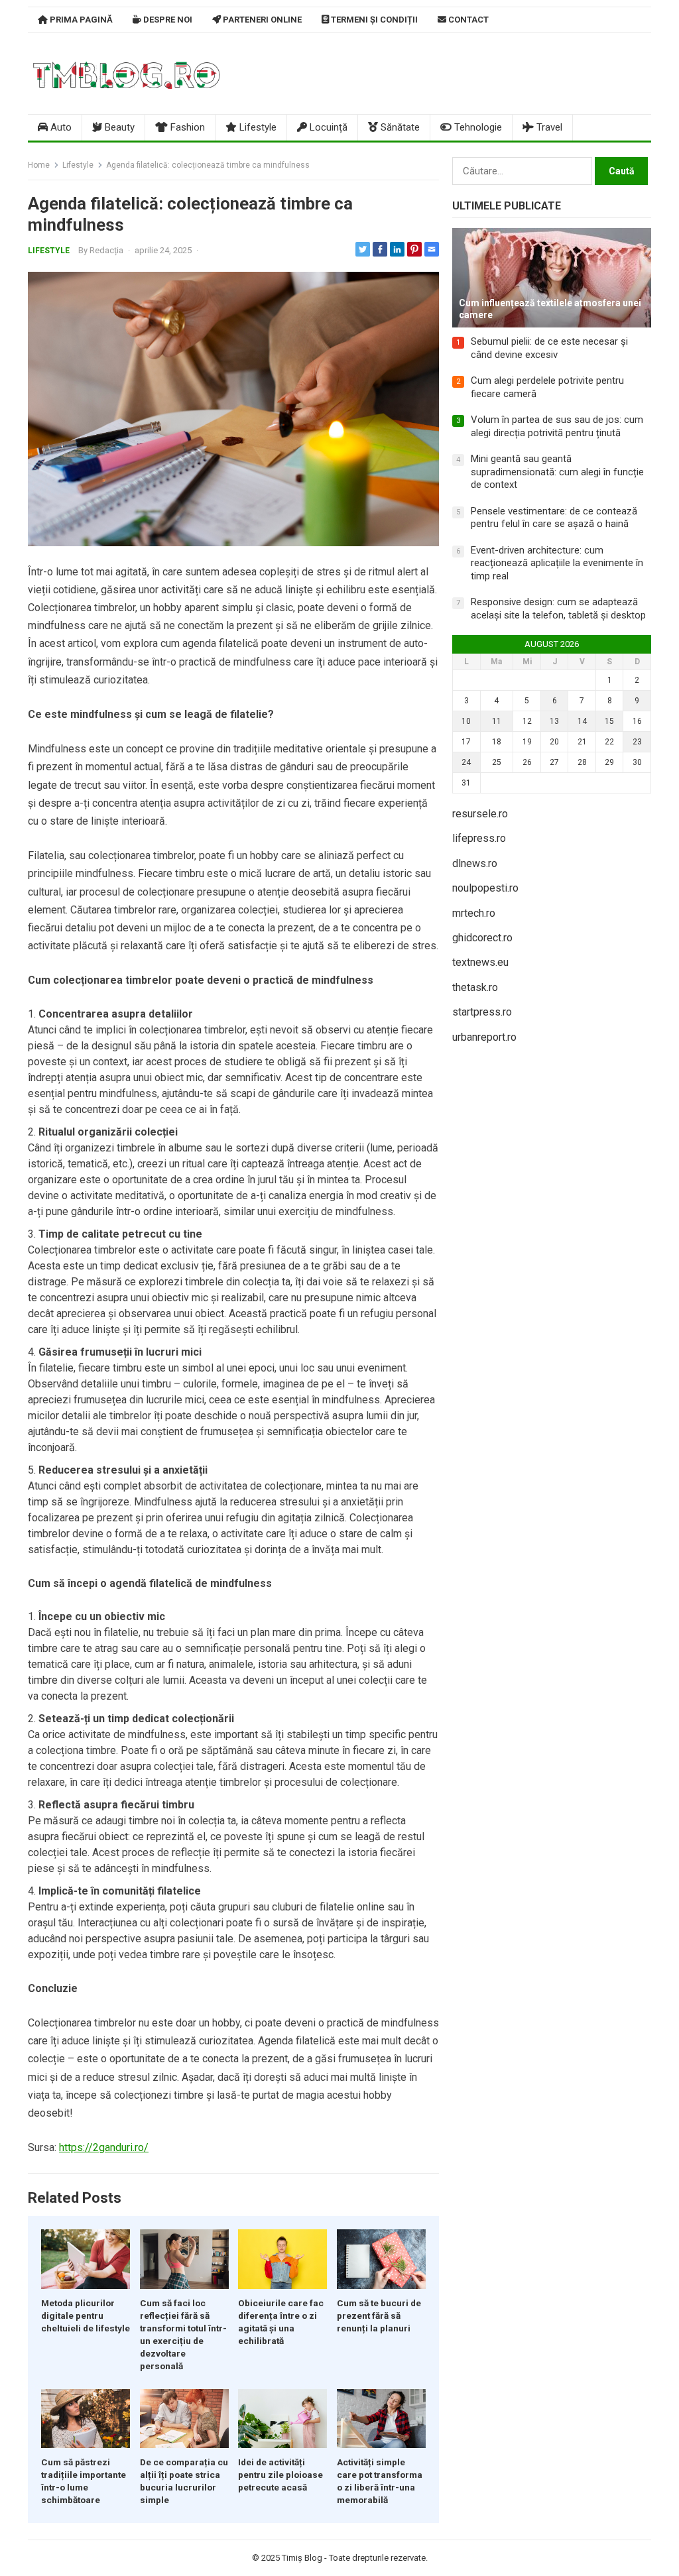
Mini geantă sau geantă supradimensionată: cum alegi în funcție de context (557, 472)
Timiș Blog (302, 2558)
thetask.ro (475, 987)
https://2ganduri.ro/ (104, 2147)
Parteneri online (261, 20)
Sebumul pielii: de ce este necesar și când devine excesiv (549, 348)
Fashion (186, 127)
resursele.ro (480, 814)
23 (637, 742)
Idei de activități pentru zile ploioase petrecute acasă (280, 2475)
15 (609, 721)
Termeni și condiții (373, 20)
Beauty (118, 127)
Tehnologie (477, 127)
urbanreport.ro (484, 1037)
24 (466, 762)
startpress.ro (482, 1012)
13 (554, 721)
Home (39, 165)
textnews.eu (480, 962)
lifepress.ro (479, 838)
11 (497, 721)
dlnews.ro (475, 863)
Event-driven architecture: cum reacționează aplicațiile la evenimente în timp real (557, 563)
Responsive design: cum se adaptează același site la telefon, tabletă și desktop (558, 609)
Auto (60, 127)
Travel (548, 127)
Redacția (106, 250)
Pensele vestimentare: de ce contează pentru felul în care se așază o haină (554, 518)
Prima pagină (80, 20)
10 (466, 721)
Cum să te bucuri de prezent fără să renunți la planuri (379, 2315)
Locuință (327, 127)
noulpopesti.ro (485, 888)
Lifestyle (257, 127)
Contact (467, 20)
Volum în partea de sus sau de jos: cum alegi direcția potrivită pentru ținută (557, 426)
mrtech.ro (474, 913)
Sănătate (399, 127)
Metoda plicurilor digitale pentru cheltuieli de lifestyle (86, 2315)
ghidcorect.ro (482, 938)
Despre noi (167, 20)
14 (582, 721)
